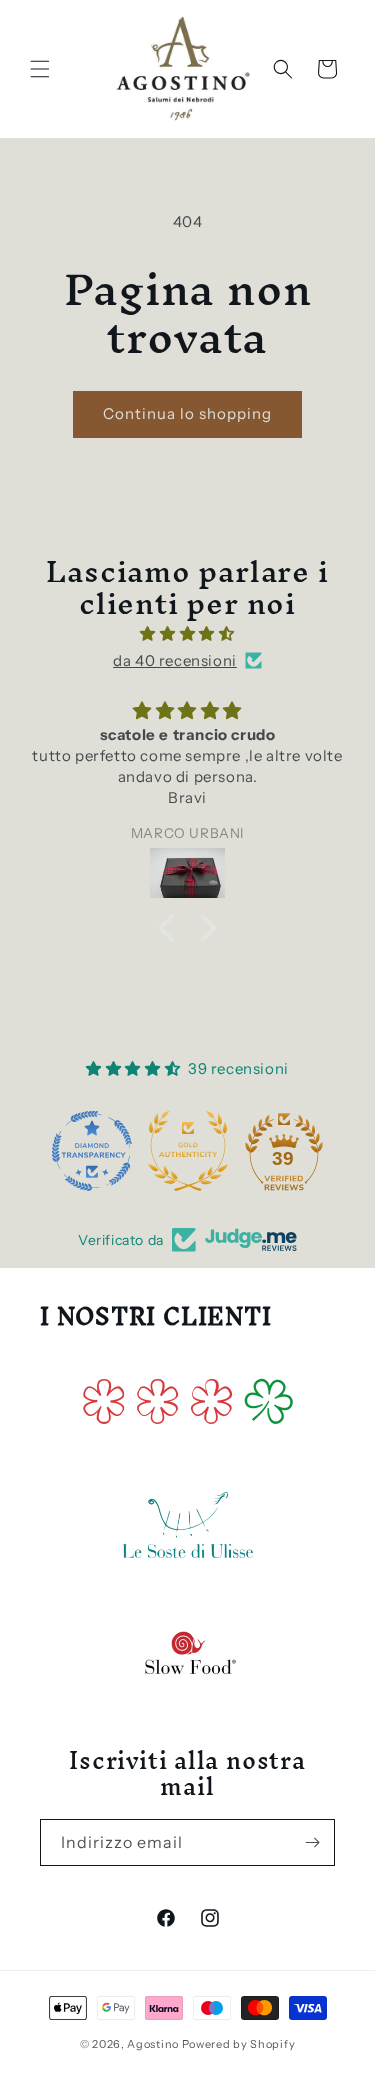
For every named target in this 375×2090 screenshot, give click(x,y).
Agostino (153, 2044)
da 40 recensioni (175, 660)
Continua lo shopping (187, 413)
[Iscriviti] (312, 1842)
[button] (40, 69)
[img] (187, 633)
